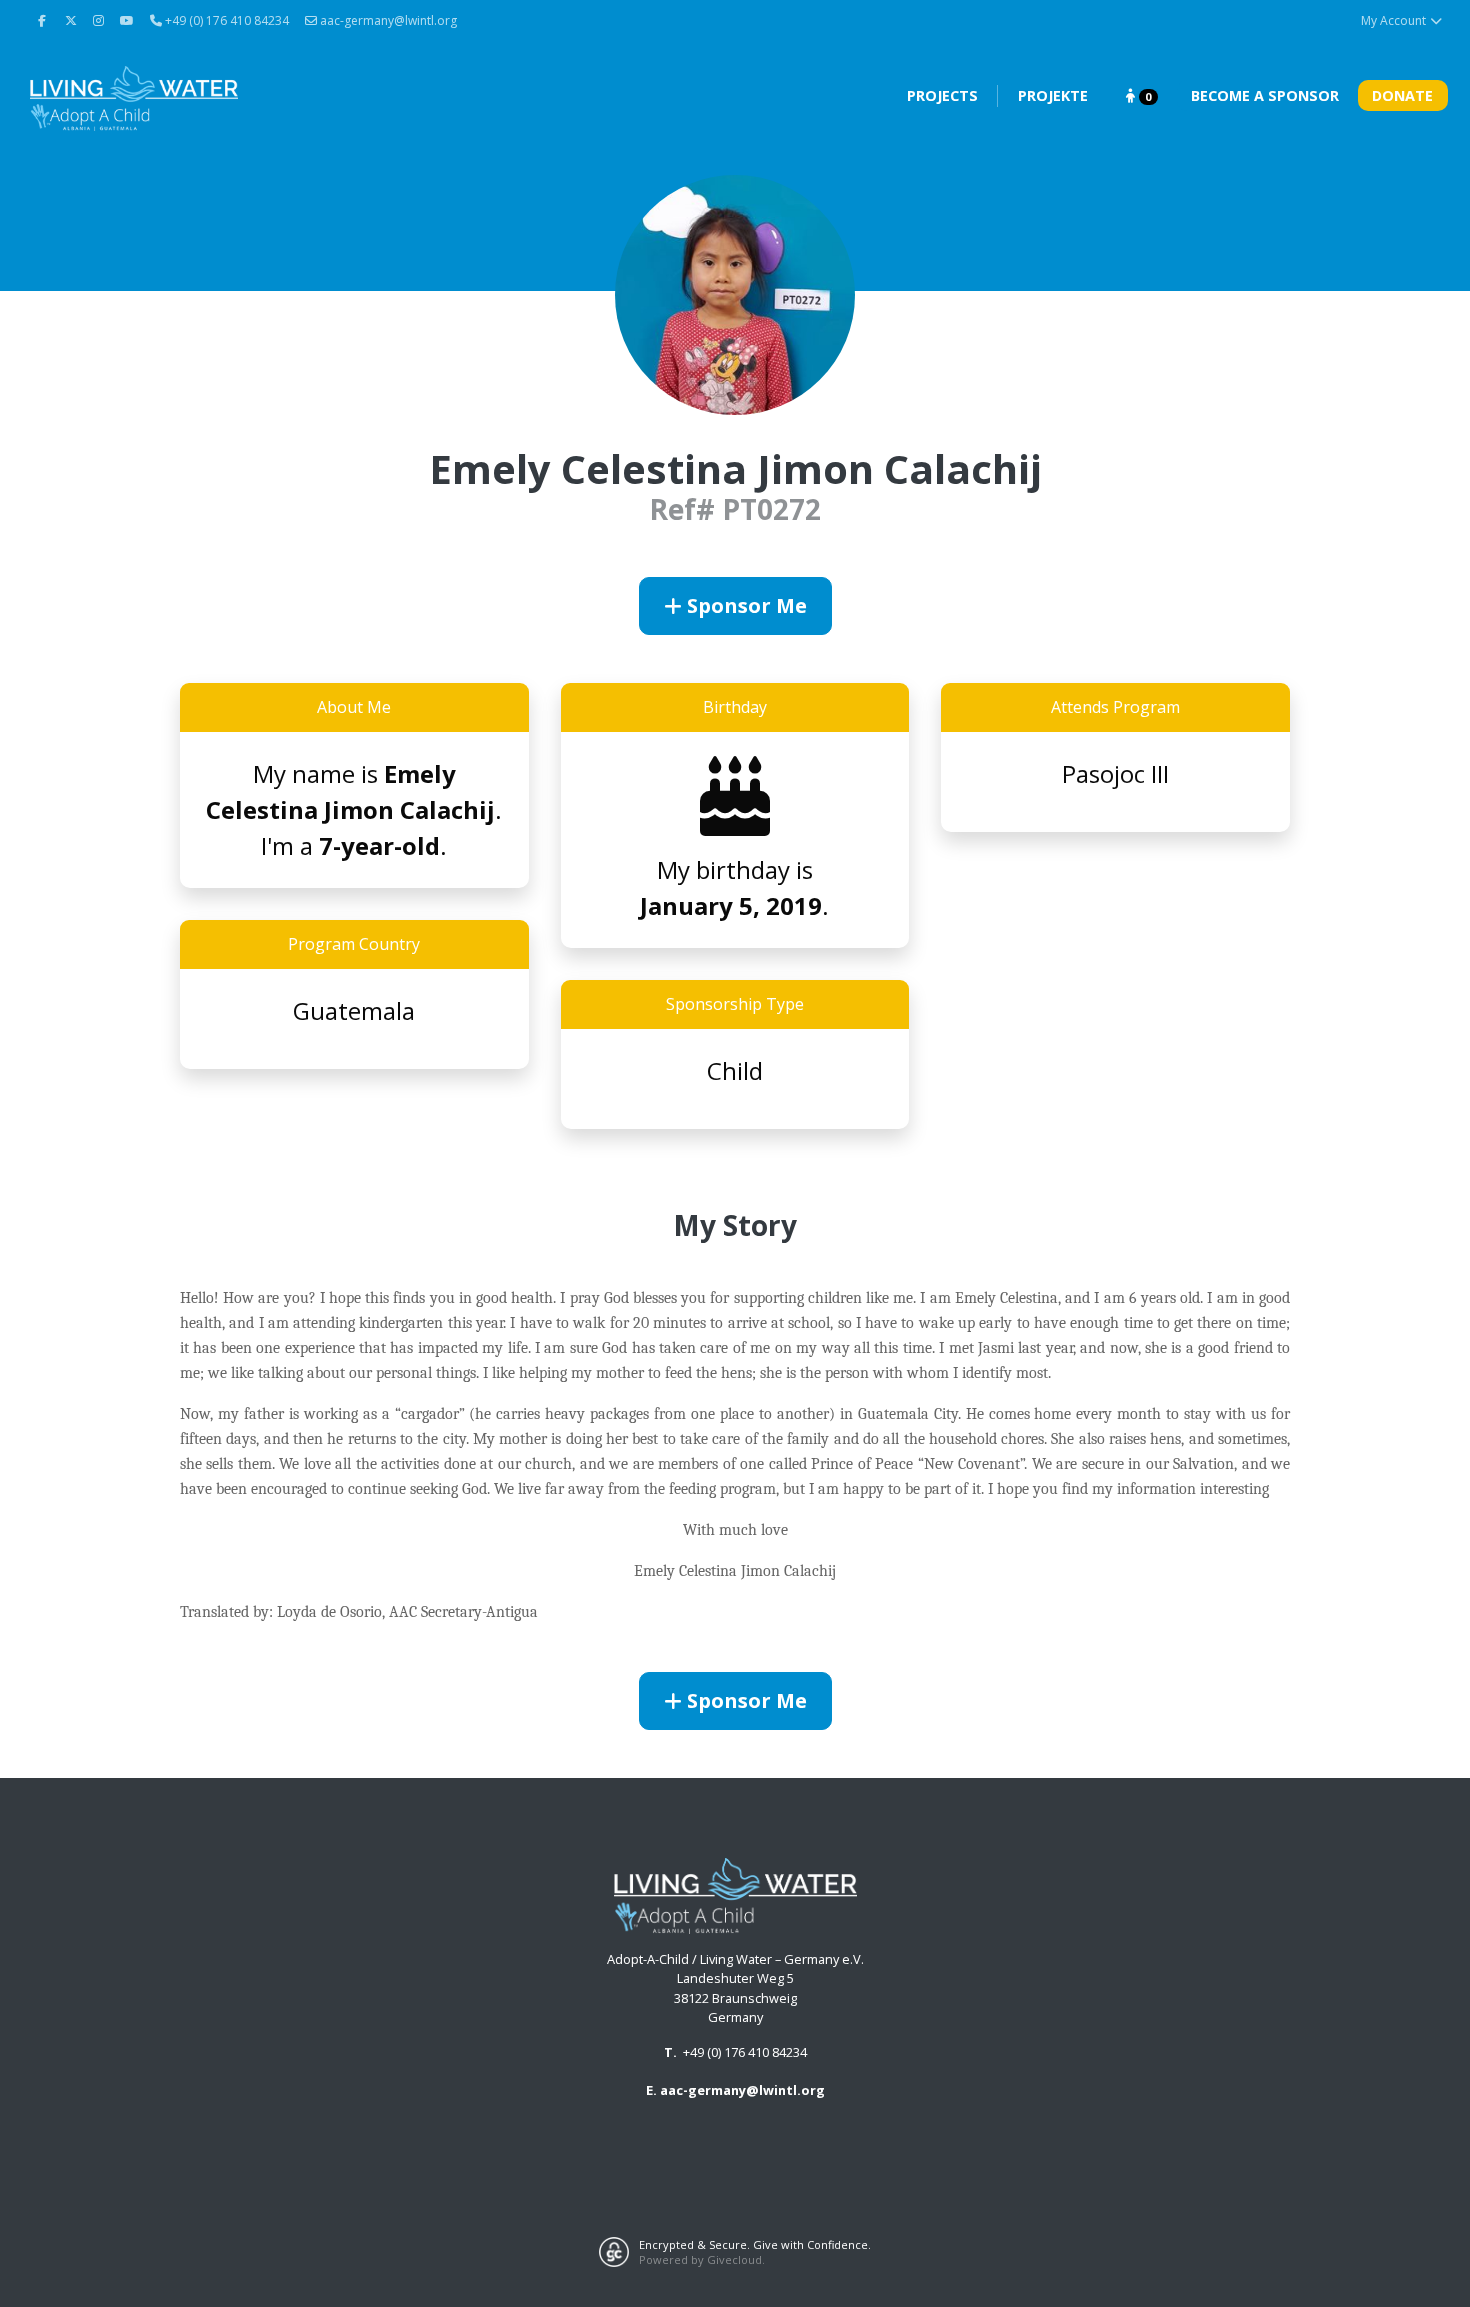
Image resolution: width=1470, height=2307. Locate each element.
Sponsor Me (744, 605)
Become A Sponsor (1265, 95)
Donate (1402, 95)
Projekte (1053, 95)
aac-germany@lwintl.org (387, 20)
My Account (1395, 20)
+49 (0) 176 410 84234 (745, 2052)
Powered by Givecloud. (702, 2259)
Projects (942, 95)
